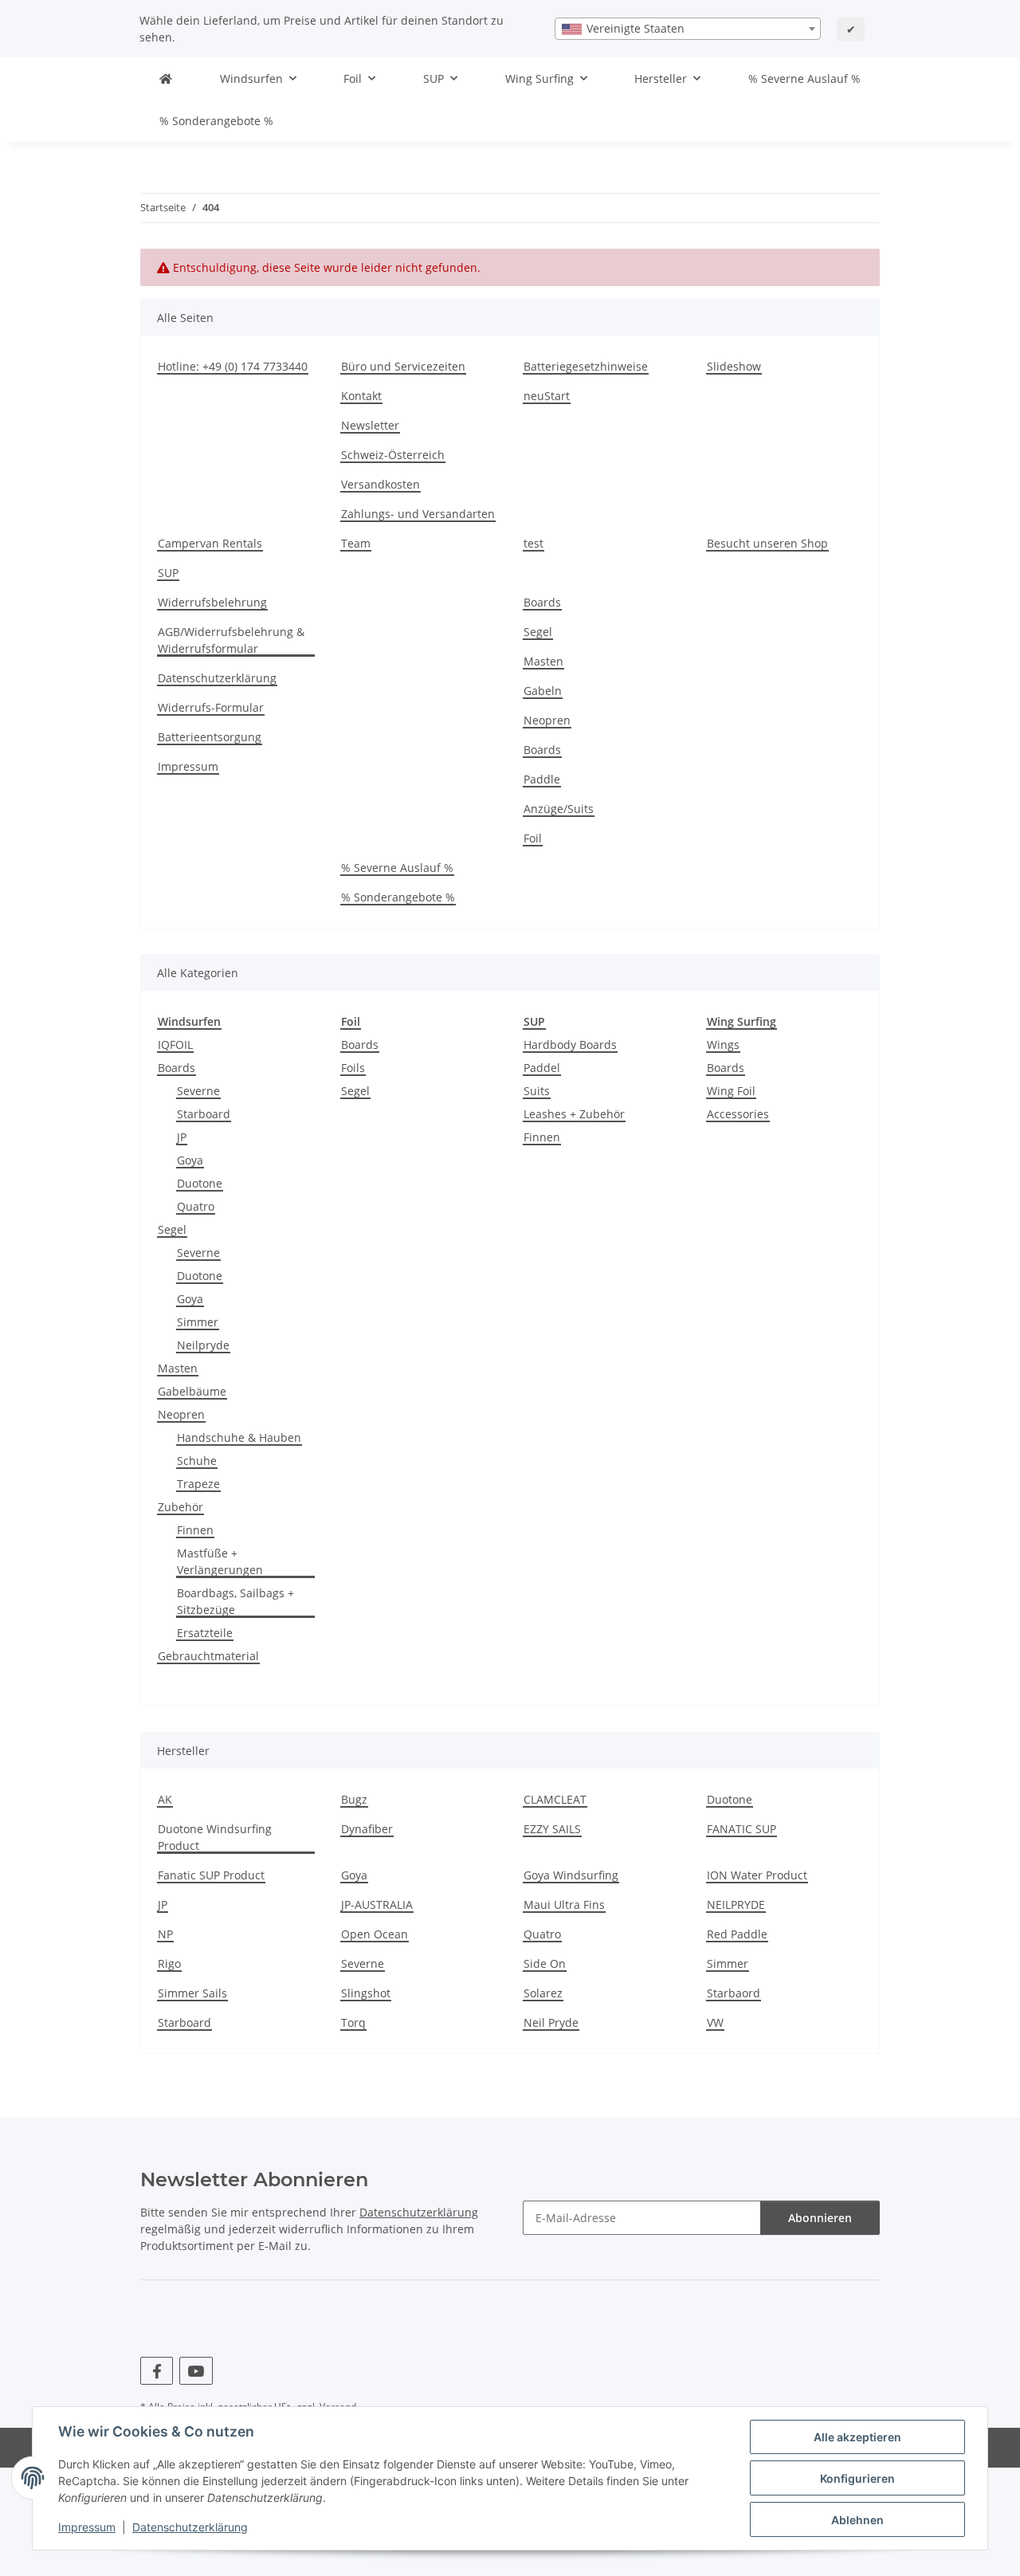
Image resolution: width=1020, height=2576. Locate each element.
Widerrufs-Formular (211, 707)
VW (715, 2022)
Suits (537, 1091)
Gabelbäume (192, 1391)
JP (182, 1137)
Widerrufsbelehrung (212, 602)
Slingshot (366, 1993)
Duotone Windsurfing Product (215, 1837)
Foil (533, 838)
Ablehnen (857, 2520)
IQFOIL (175, 1045)
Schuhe (197, 1461)
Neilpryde (203, 1345)
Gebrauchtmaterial (208, 1656)
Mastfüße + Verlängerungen (220, 1561)
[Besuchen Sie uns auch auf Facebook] (157, 2371)
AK (165, 1799)
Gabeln (543, 691)
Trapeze (198, 1484)
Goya (190, 1160)
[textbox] (688, 29)
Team (356, 543)
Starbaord (734, 1993)
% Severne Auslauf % (804, 79)
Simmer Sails (192, 1993)
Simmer (198, 1322)
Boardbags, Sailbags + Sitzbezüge (235, 1601)
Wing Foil (731, 1091)
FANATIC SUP (741, 1829)
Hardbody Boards (570, 1045)
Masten (543, 661)
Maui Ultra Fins (564, 1905)
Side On (545, 1963)
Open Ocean (375, 1934)
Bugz (354, 1799)
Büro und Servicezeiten (403, 366)
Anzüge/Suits (559, 809)
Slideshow (734, 366)
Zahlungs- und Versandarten (418, 514)
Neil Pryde (551, 2022)
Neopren (547, 720)
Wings (723, 1045)
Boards (542, 602)
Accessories (738, 1114)
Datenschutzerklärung (190, 2527)
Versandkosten (381, 484)
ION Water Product (757, 1875)
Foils (353, 1068)
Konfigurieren (857, 2478)
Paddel (542, 1068)
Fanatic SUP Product (211, 1875)
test (534, 543)
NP (165, 1934)
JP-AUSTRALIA (377, 1905)
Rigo (169, 1963)
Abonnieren (820, 2218)
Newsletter (370, 425)
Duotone (200, 1183)
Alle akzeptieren (857, 2437)
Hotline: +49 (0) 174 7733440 (233, 366)
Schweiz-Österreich (393, 455)
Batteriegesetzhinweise (586, 366)
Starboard (204, 1114)
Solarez (543, 1993)
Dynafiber (367, 1829)
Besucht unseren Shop (767, 543)
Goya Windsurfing (571, 1875)
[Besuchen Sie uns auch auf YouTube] (196, 2371)
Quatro (196, 1206)
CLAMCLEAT (555, 1799)
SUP (168, 573)
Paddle (542, 779)
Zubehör (180, 1507)
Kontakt (361, 396)
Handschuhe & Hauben (239, 1437)
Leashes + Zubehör (574, 1114)
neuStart (547, 396)
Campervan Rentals (210, 543)
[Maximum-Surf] (166, 79)
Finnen (195, 1530)
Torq (353, 2022)
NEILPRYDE (736, 1905)
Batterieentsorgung (210, 737)
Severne (198, 1091)
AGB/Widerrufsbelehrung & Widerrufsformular (231, 640)
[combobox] (688, 29)
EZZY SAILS (552, 1829)
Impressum (87, 2527)
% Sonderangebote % (216, 121)
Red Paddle (737, 1934)
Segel (538, 632)
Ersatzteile (205, 1633)
